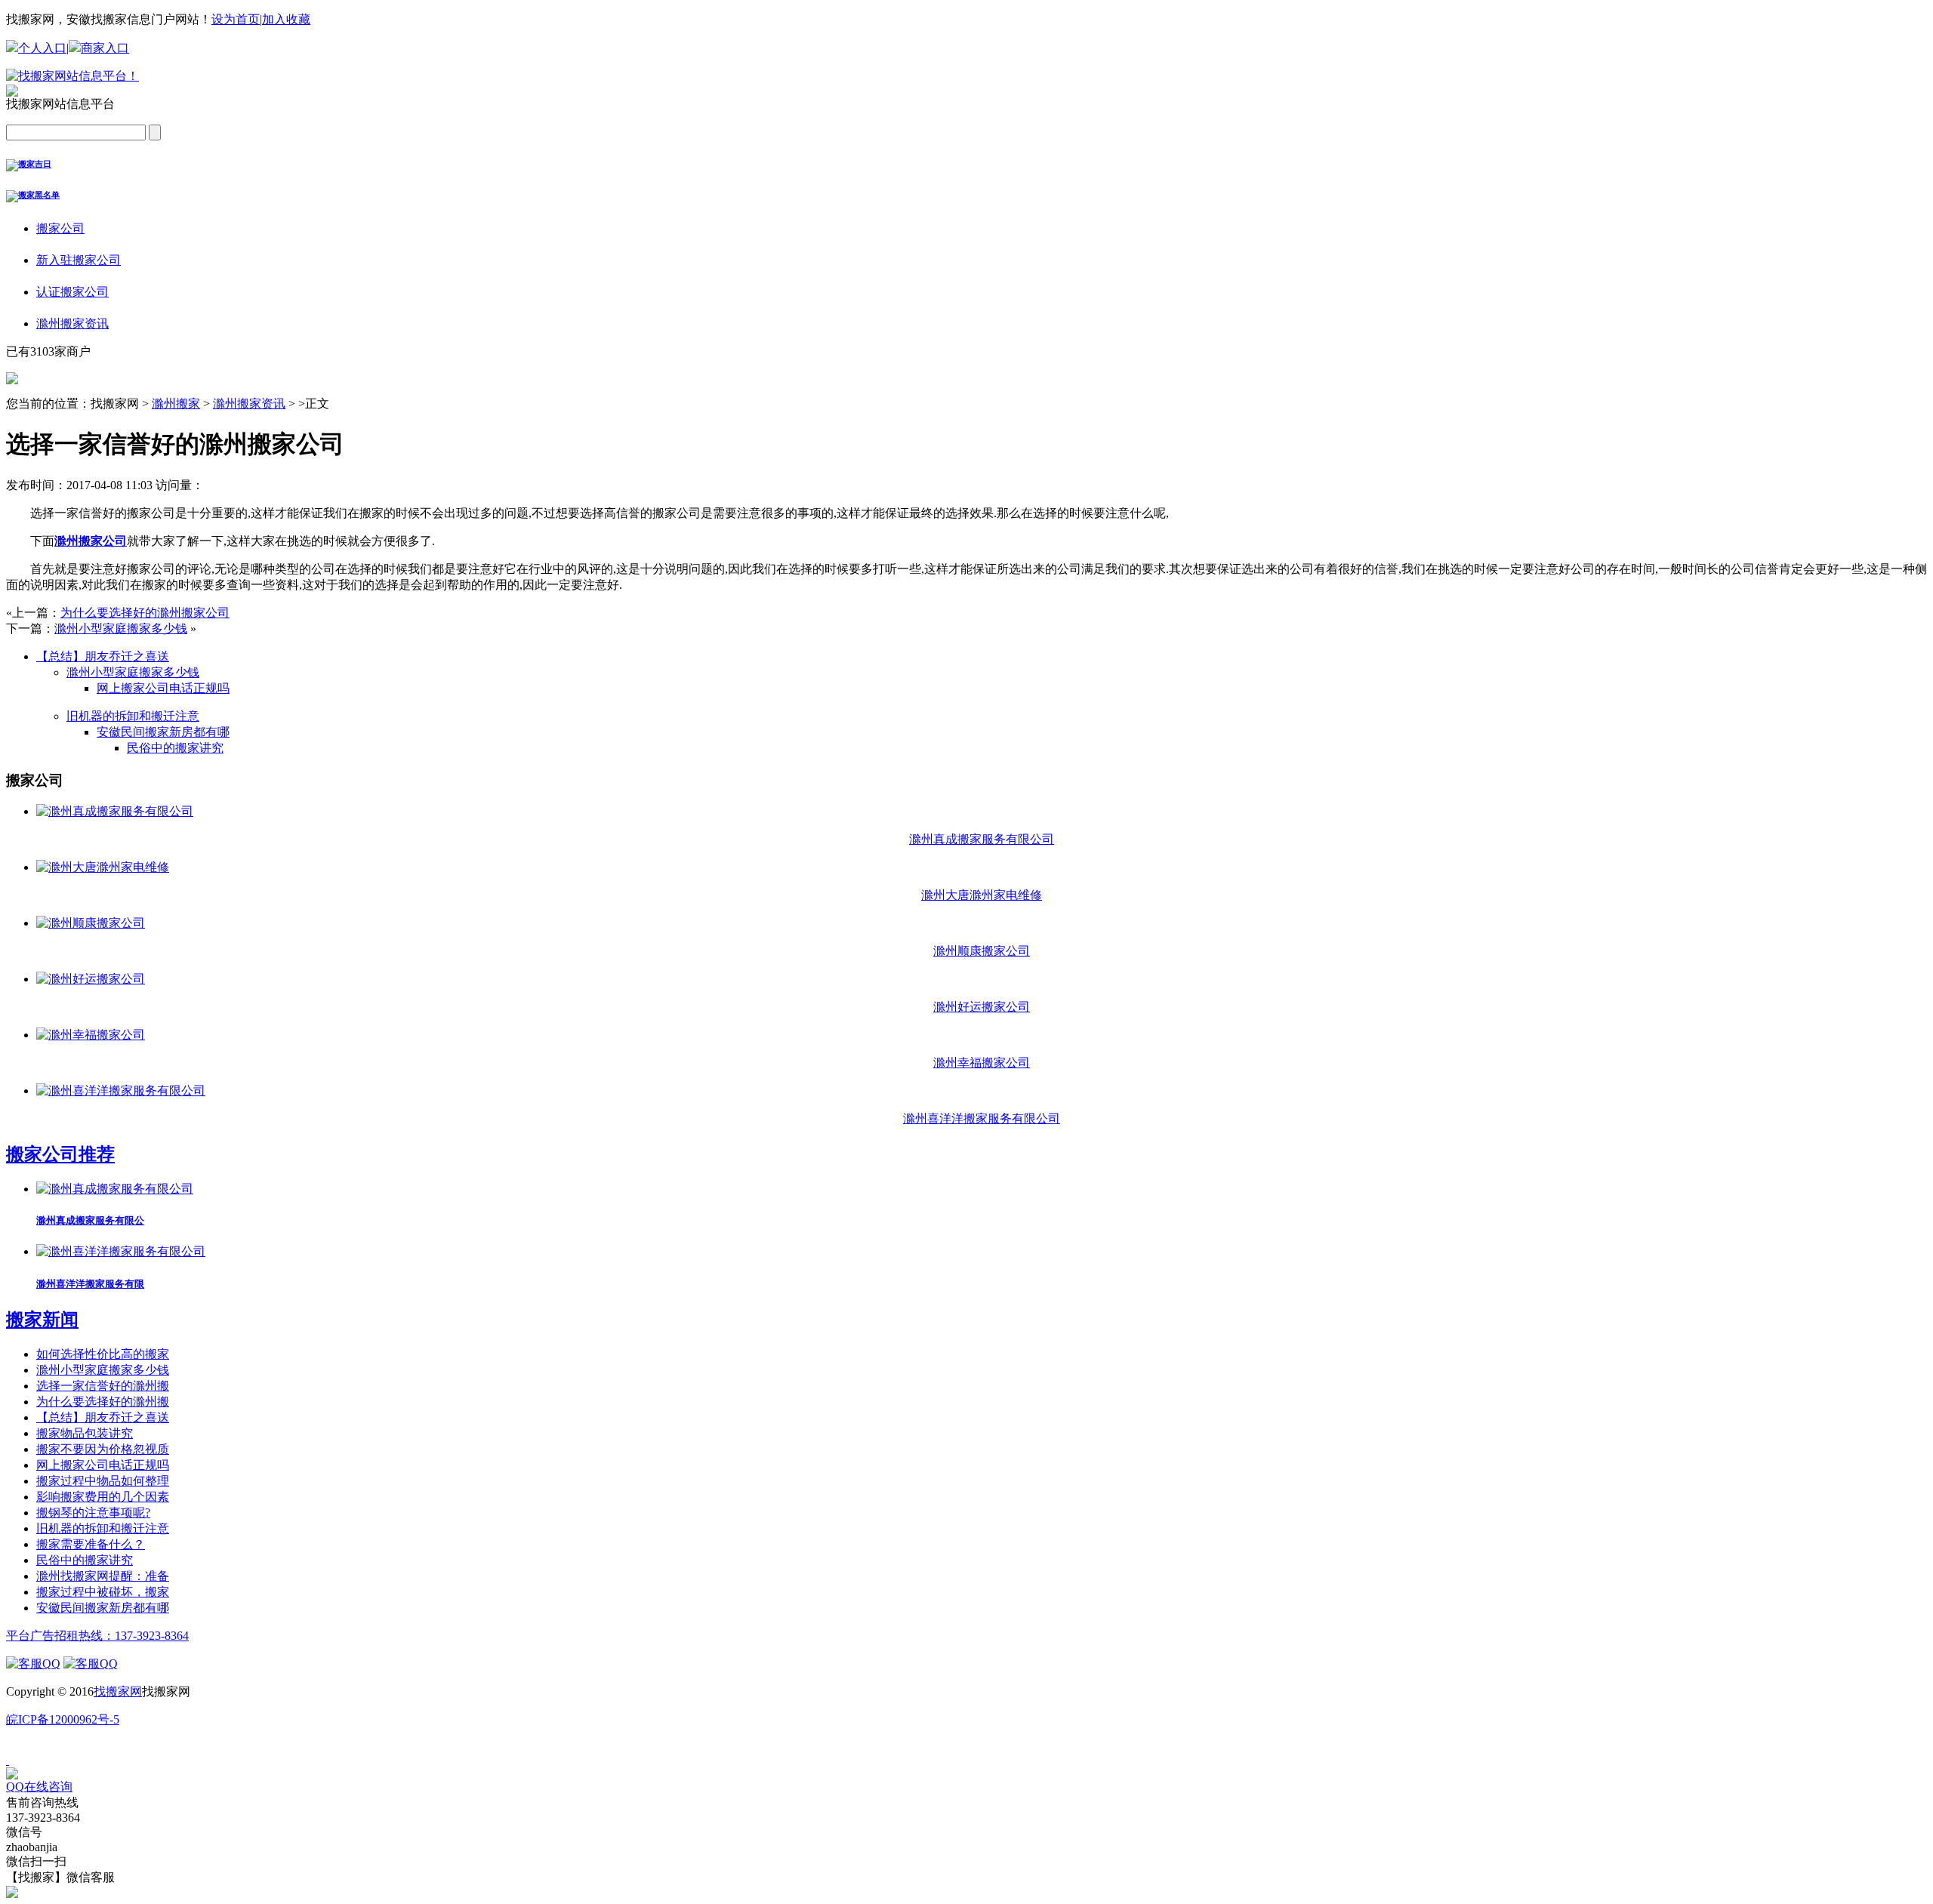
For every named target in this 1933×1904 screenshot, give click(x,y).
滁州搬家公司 (91, 541)
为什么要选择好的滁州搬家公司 (145, 613)
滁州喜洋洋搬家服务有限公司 (982, 1118)
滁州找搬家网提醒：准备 (103, 1576)
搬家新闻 (42, 1320)
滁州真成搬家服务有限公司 (982, 839)
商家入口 (105, 48)
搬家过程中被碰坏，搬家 (103, 1592)
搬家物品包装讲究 (85, 1433)
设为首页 (236, 19)
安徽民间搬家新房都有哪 (163, 732)
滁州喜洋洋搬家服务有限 (90, 1284)
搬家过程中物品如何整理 (103, 1481)
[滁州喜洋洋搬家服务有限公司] (121, 1091)
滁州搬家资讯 (249, 404)
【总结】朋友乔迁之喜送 (103, 656)
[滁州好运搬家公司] (91, 979)
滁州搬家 (176, 404)
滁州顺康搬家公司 (982, 951)
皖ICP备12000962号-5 (63, 1719)
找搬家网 (118, 1691)
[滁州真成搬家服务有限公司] (115, 811)
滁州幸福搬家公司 (982, 1063)
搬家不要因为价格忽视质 (103, 1449)
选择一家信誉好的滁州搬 (103, 1386)
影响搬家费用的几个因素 (103, 1497)
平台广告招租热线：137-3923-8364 (97, 1636)
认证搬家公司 (72, 292)
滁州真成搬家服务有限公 (90, 1220)
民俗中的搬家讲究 (175, 748)
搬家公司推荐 (60, 1154)
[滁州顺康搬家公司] (91, 923)
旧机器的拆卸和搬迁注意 (133, 716)
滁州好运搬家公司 (982, 1007)
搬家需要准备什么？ (91, 1544)
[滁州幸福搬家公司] (91, 1035)
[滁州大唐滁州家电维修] (103, 867)
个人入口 (42, 48)
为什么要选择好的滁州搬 (103, 1402)
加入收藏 (286, 19)
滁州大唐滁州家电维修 (982, 895)
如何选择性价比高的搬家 (103, 1354)
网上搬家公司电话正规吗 (163, 688)
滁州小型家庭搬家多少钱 (121, 629)
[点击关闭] (8, 1760)
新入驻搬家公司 (79, 260)
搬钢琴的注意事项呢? (93, 1513)
